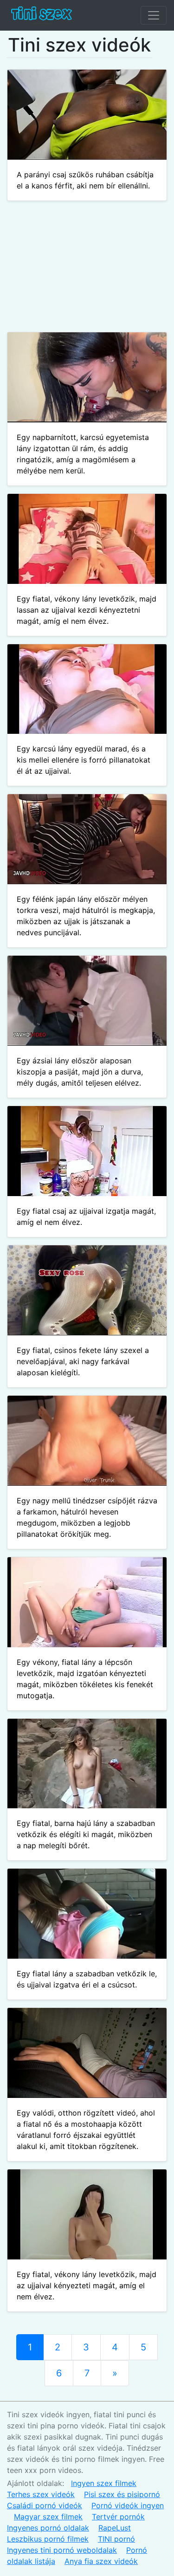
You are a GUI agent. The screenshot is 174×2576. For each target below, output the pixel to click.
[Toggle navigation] (154, 15)
